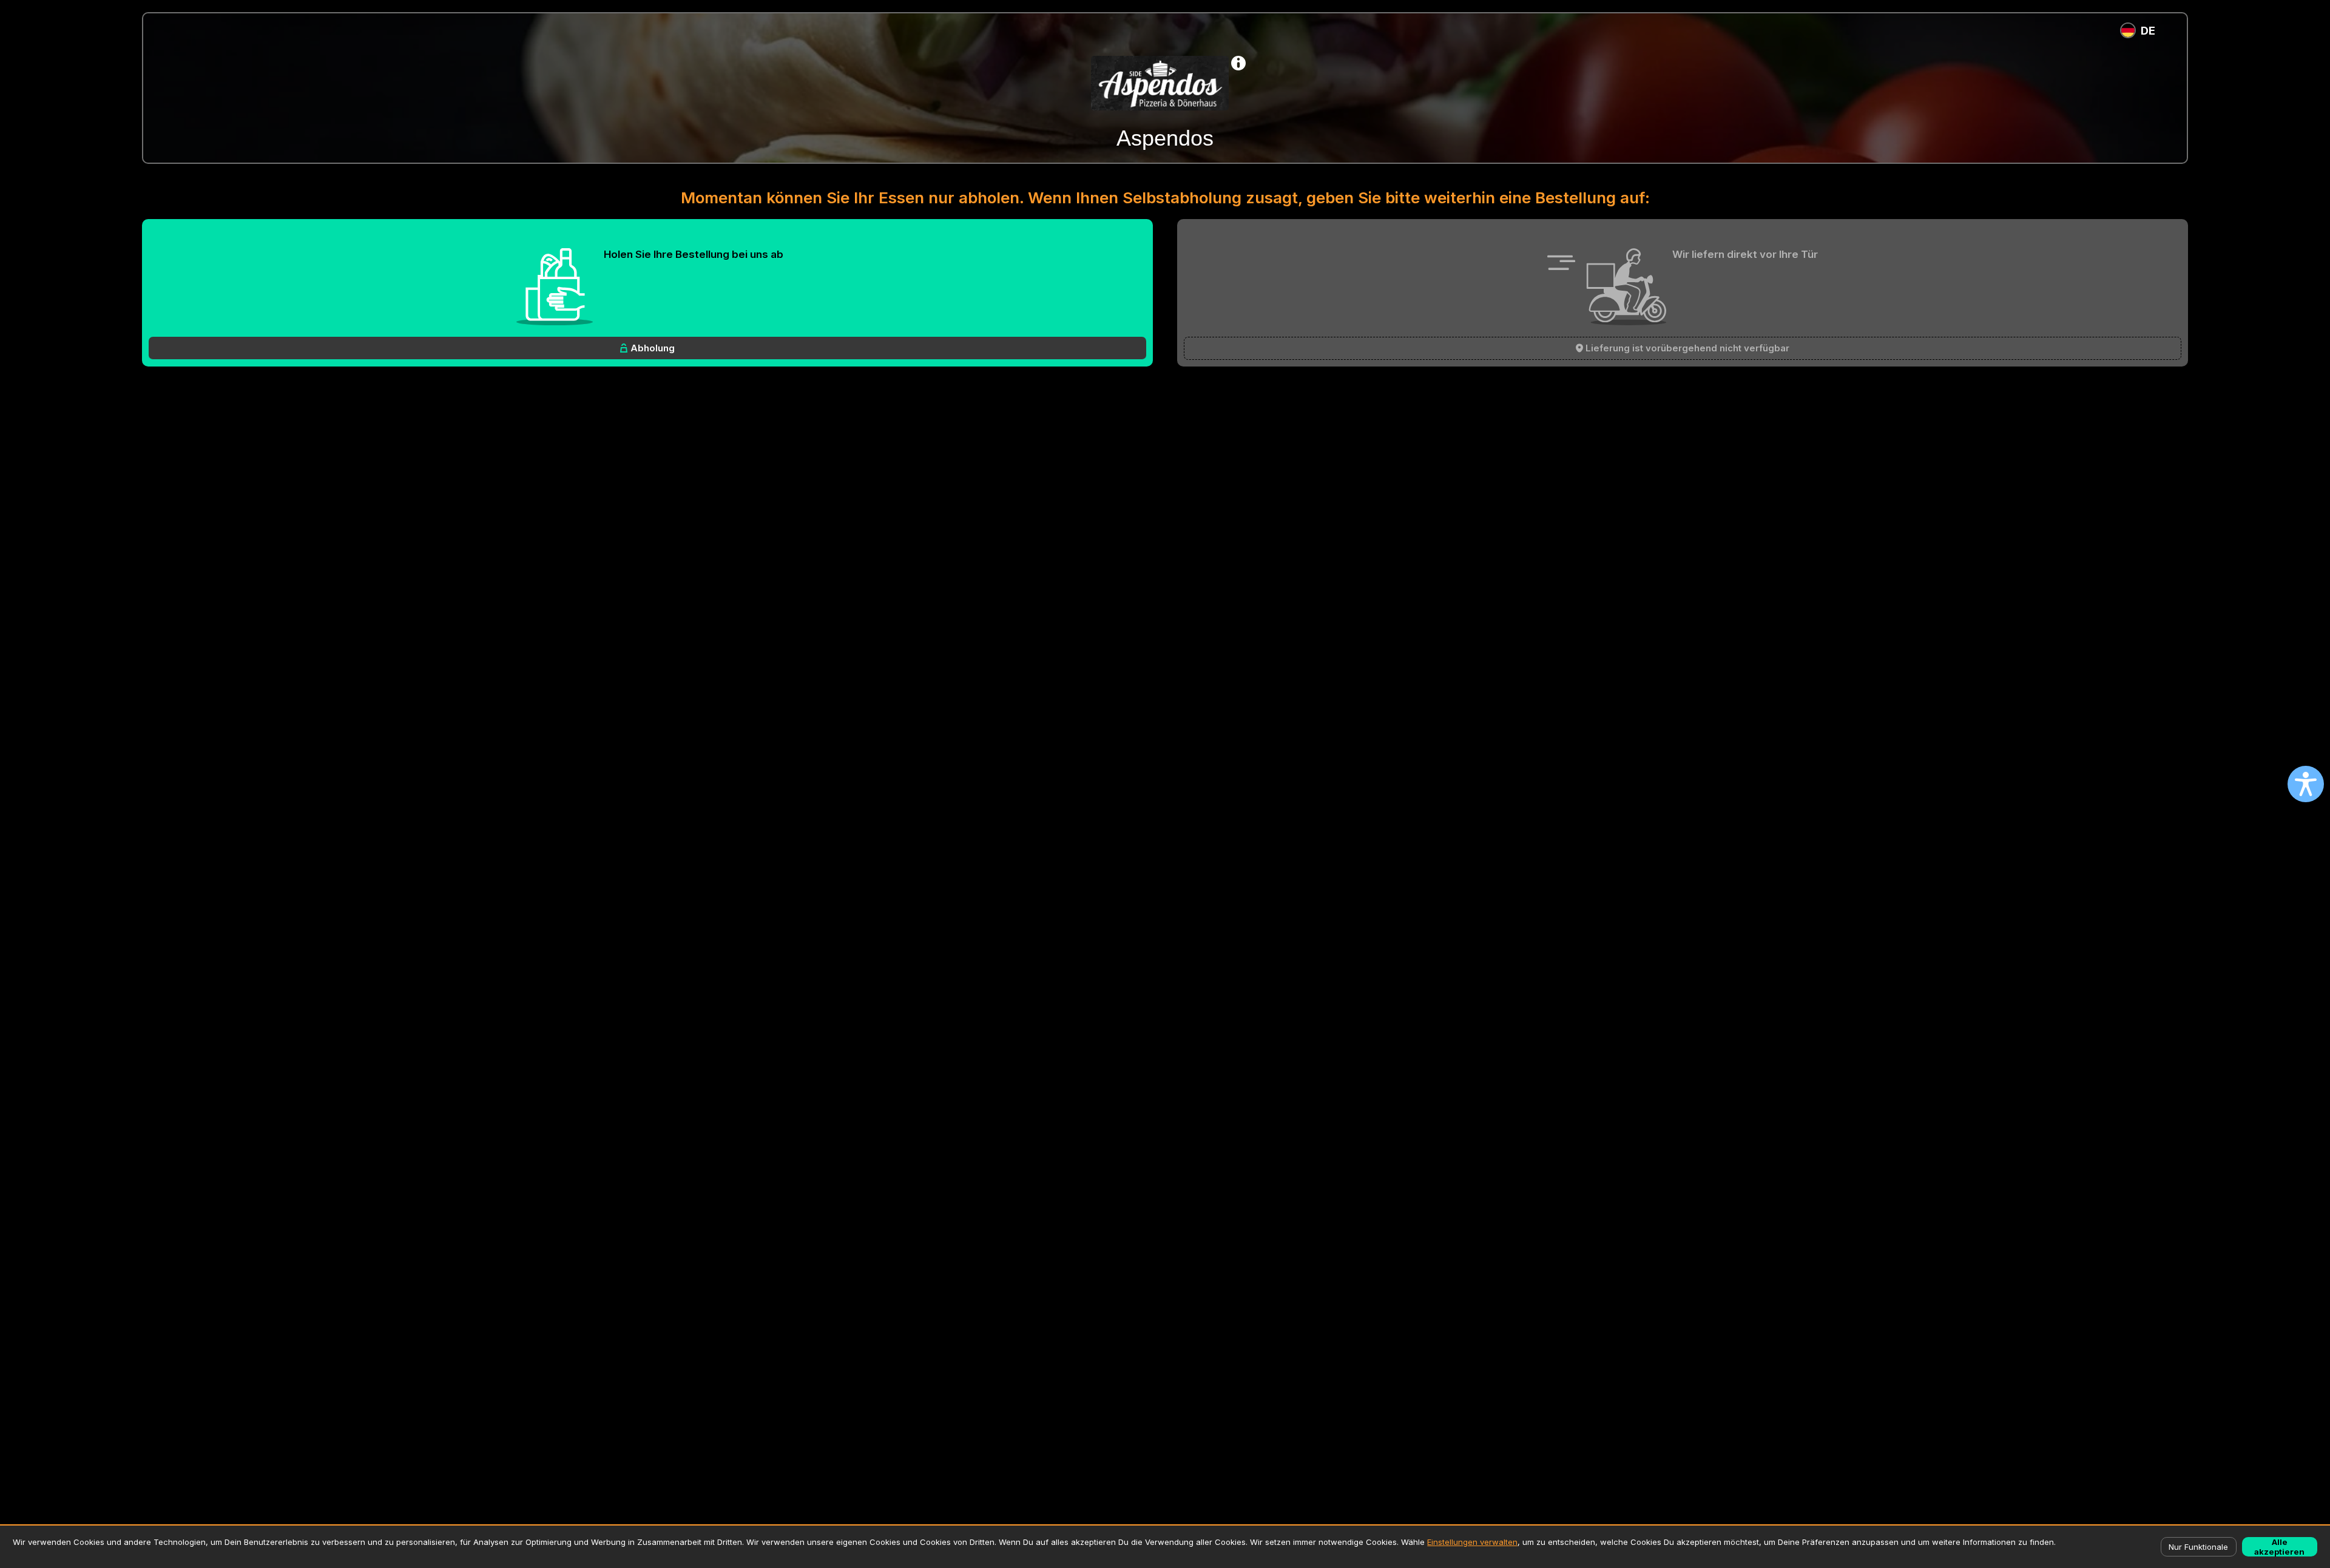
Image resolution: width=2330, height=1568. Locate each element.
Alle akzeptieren (2279, 1547)
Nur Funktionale (2198, 1547)
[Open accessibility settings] (2306, 784)
